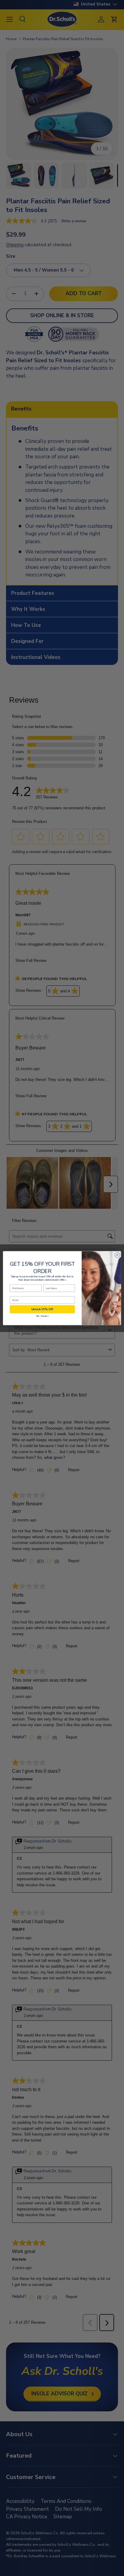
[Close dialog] (117, 1255)
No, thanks (42, 1316)
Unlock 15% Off (42, 1309)
